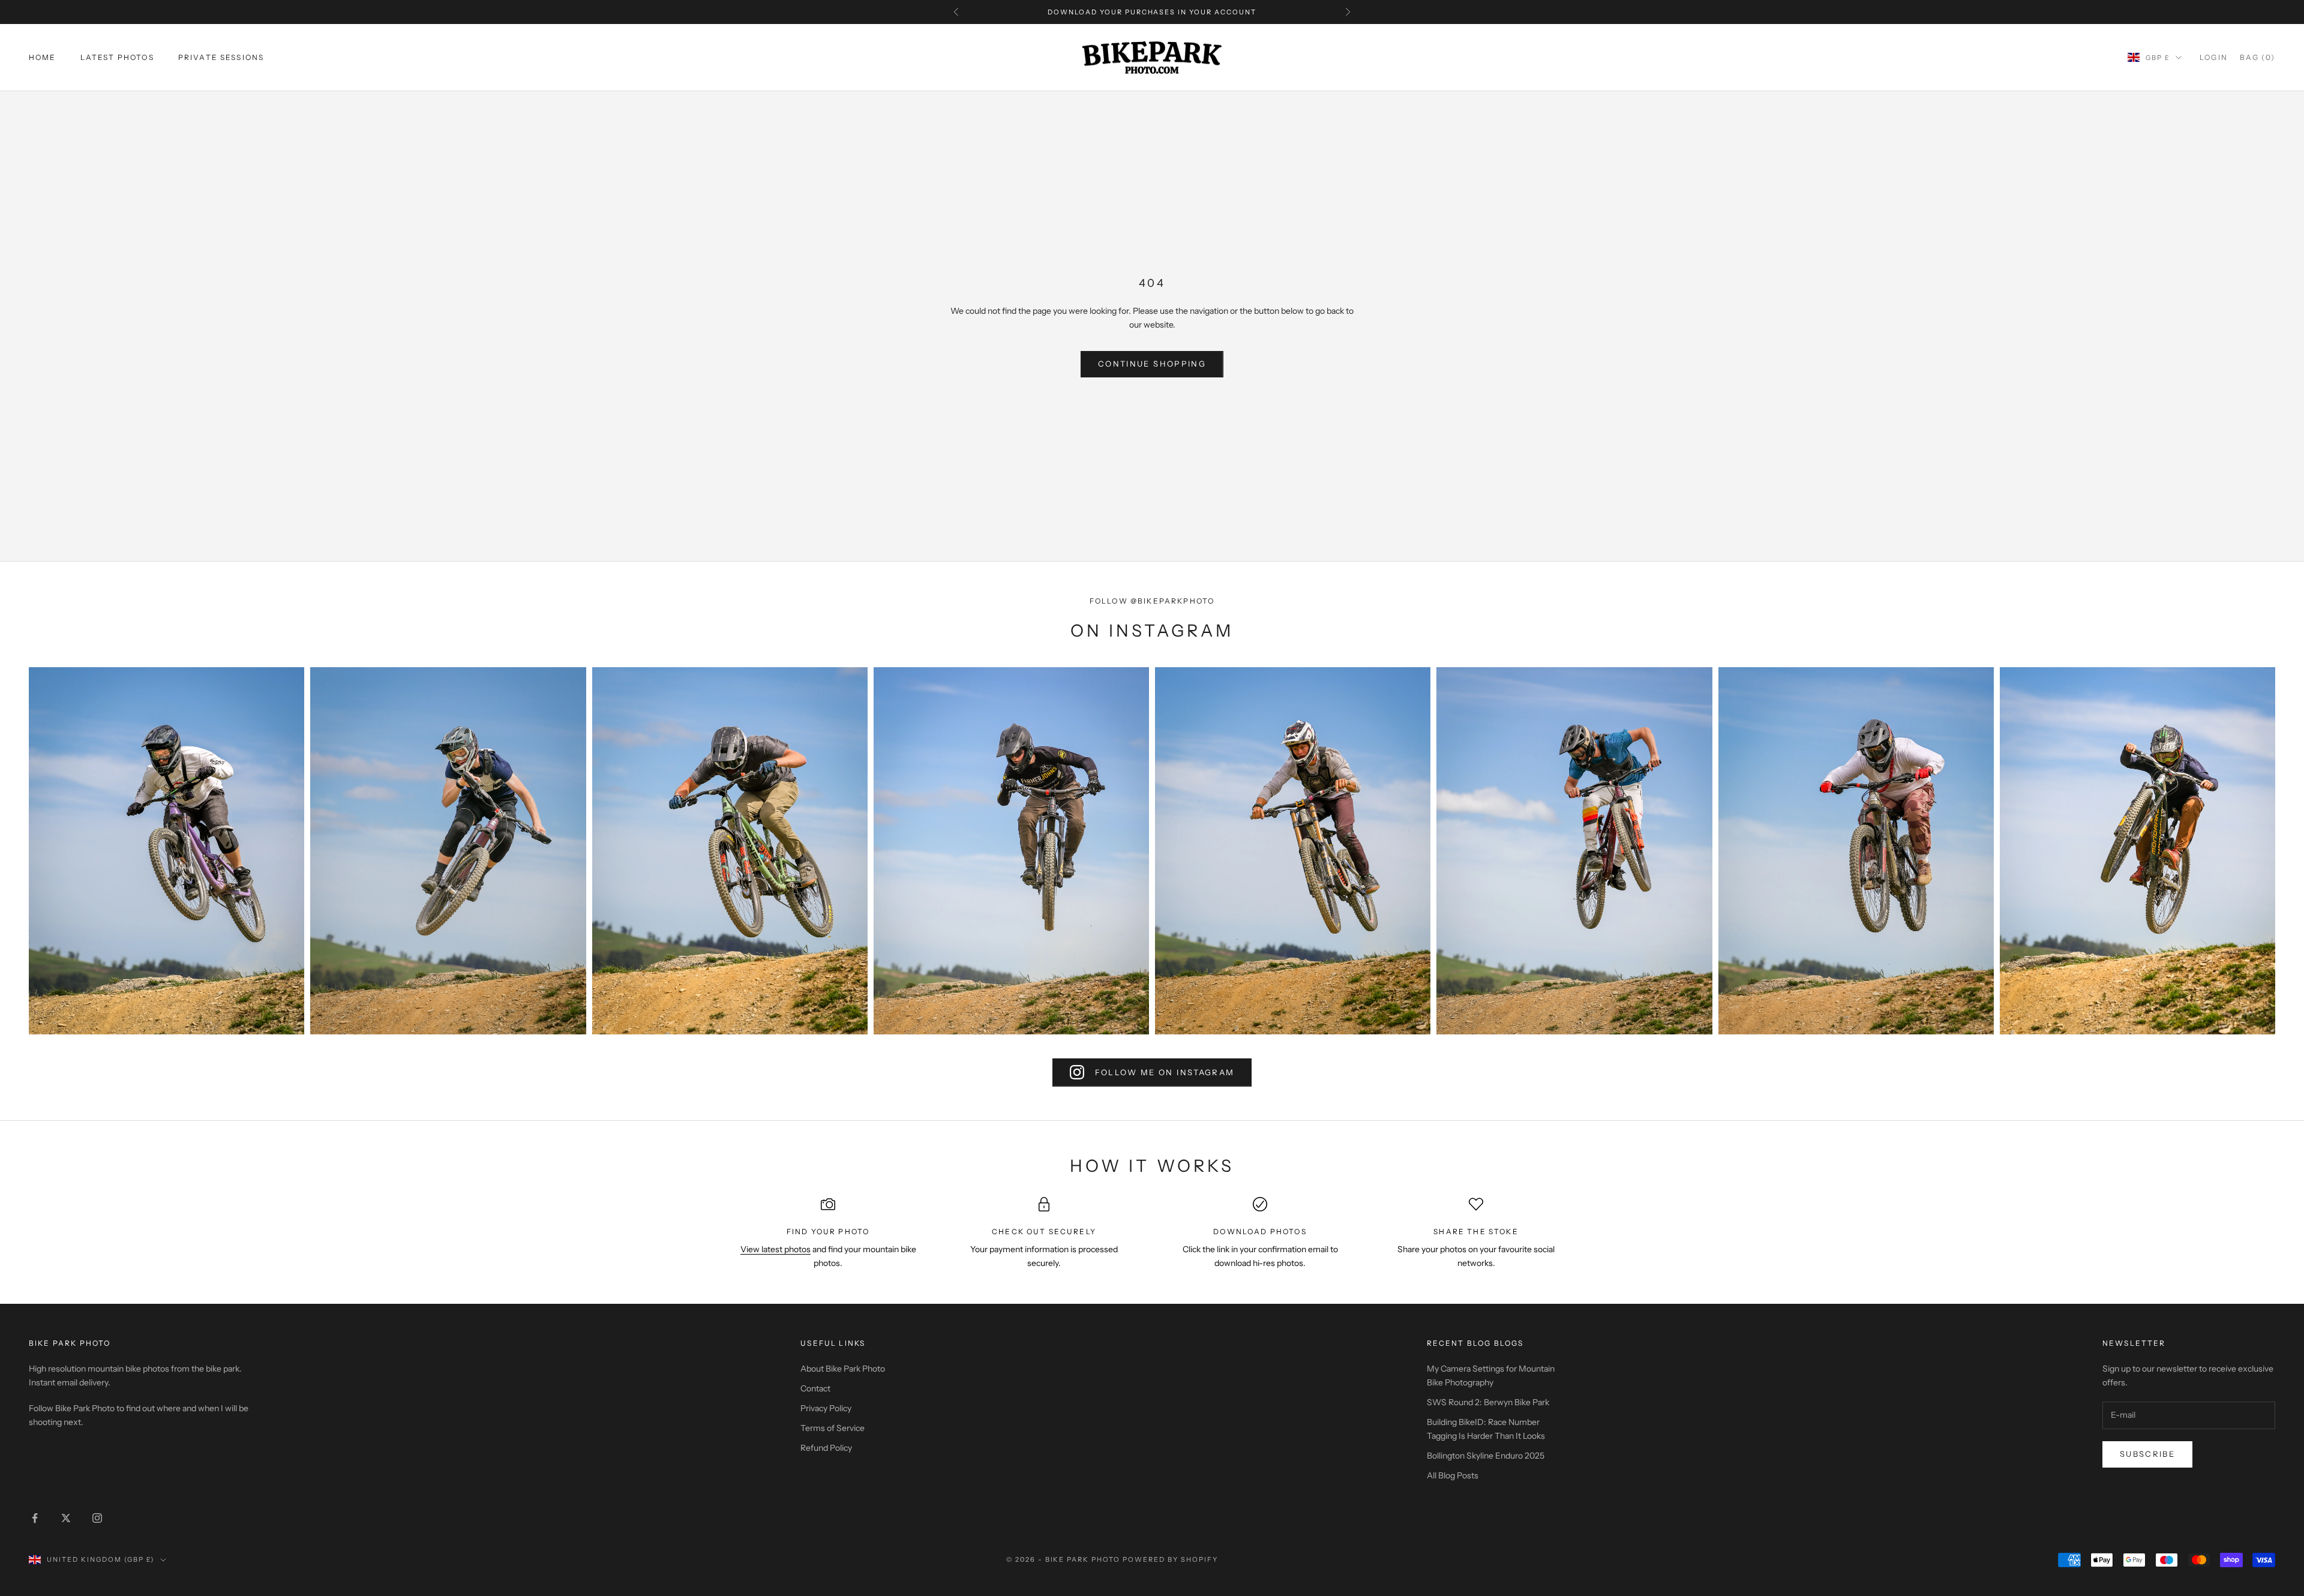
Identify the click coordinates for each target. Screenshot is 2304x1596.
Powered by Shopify (1170, 1559)
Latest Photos (117, 57)
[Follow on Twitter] (66, 1518)
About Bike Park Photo (843, 1369)
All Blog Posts (1453, 1475)
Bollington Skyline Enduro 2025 (1486, 1456)
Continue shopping (1152, 364)
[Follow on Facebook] (35, 1518)
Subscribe (2147, 1454)
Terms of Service (832, 1428)
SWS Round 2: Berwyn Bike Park (1488, 1402)
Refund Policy (826, 1448)
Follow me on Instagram (1165, 1072)
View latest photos (775, 1249)
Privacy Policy (826, 1408)
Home (43, 57)
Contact (815, 1388)
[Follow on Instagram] (97, 1518)
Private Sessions (221, 57)
